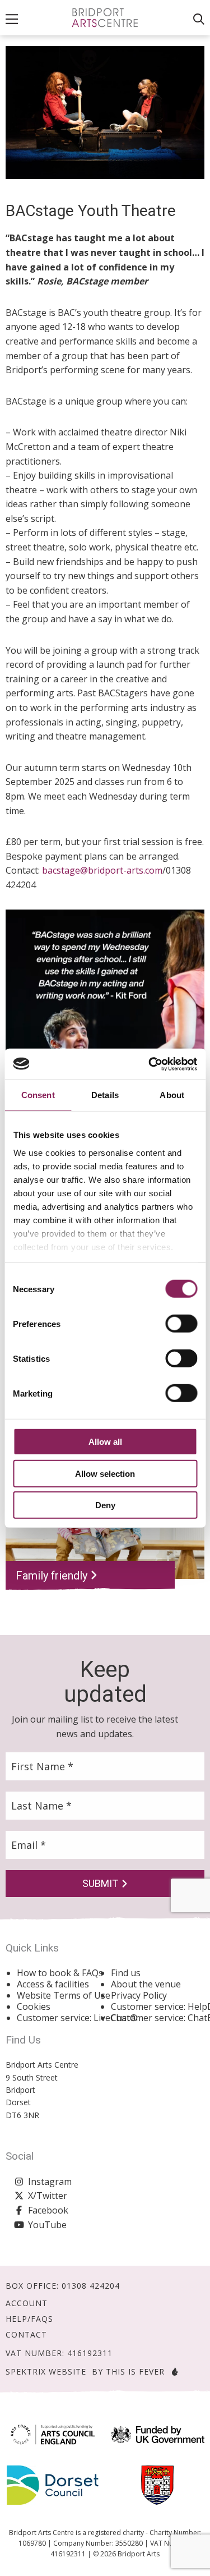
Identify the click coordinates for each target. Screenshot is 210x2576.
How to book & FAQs (60, 1973)
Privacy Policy (139, 1995)
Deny (105, 1505)
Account (27, 2303)
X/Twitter (48, 2196)
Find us (126, 1973)
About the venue (146, 1984)
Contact (26, 2335)
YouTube (47, 2225)
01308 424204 (91, 2286)
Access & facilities (53, 1984)
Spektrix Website (46, 2371)
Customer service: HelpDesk (158, 2006)
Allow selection (105, 1473)
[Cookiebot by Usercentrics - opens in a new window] (150, 1064)
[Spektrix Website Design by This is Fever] (172, 2371)
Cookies (34, 2006)
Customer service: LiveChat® (64, 2018)
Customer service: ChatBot (158, 2018)
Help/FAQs (29, 2319)
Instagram (50, 2182)
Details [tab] (105, 1095)
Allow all (105, 1442)
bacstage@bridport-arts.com (102, 870)
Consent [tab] (38, 1095)
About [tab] (172, 1095)
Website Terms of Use (64, 1995)
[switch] (181, 1324)
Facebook (48, 2210)
